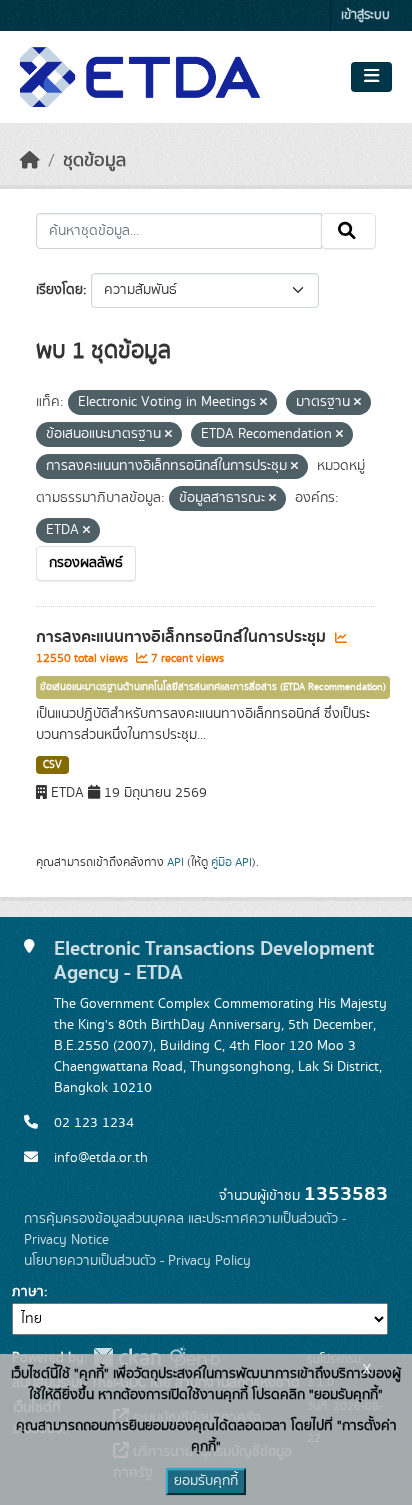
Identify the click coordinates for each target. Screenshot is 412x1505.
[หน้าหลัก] (30, 161)
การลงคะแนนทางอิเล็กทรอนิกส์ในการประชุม (183, 637)
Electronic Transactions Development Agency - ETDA (214, 960)
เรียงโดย (59, 290)
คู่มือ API (231, 862)
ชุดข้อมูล (94, 161)
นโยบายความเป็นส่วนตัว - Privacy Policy (137, 1261)
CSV (52, 765)
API (175, 862)
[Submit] (348, 231)
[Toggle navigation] (371, 77)
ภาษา (28, 1292)
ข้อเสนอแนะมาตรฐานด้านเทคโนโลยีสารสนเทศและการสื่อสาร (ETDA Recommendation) (213, 687)
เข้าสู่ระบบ (365, 15)
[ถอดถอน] (263, 403)
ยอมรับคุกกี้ (206, 1481)
